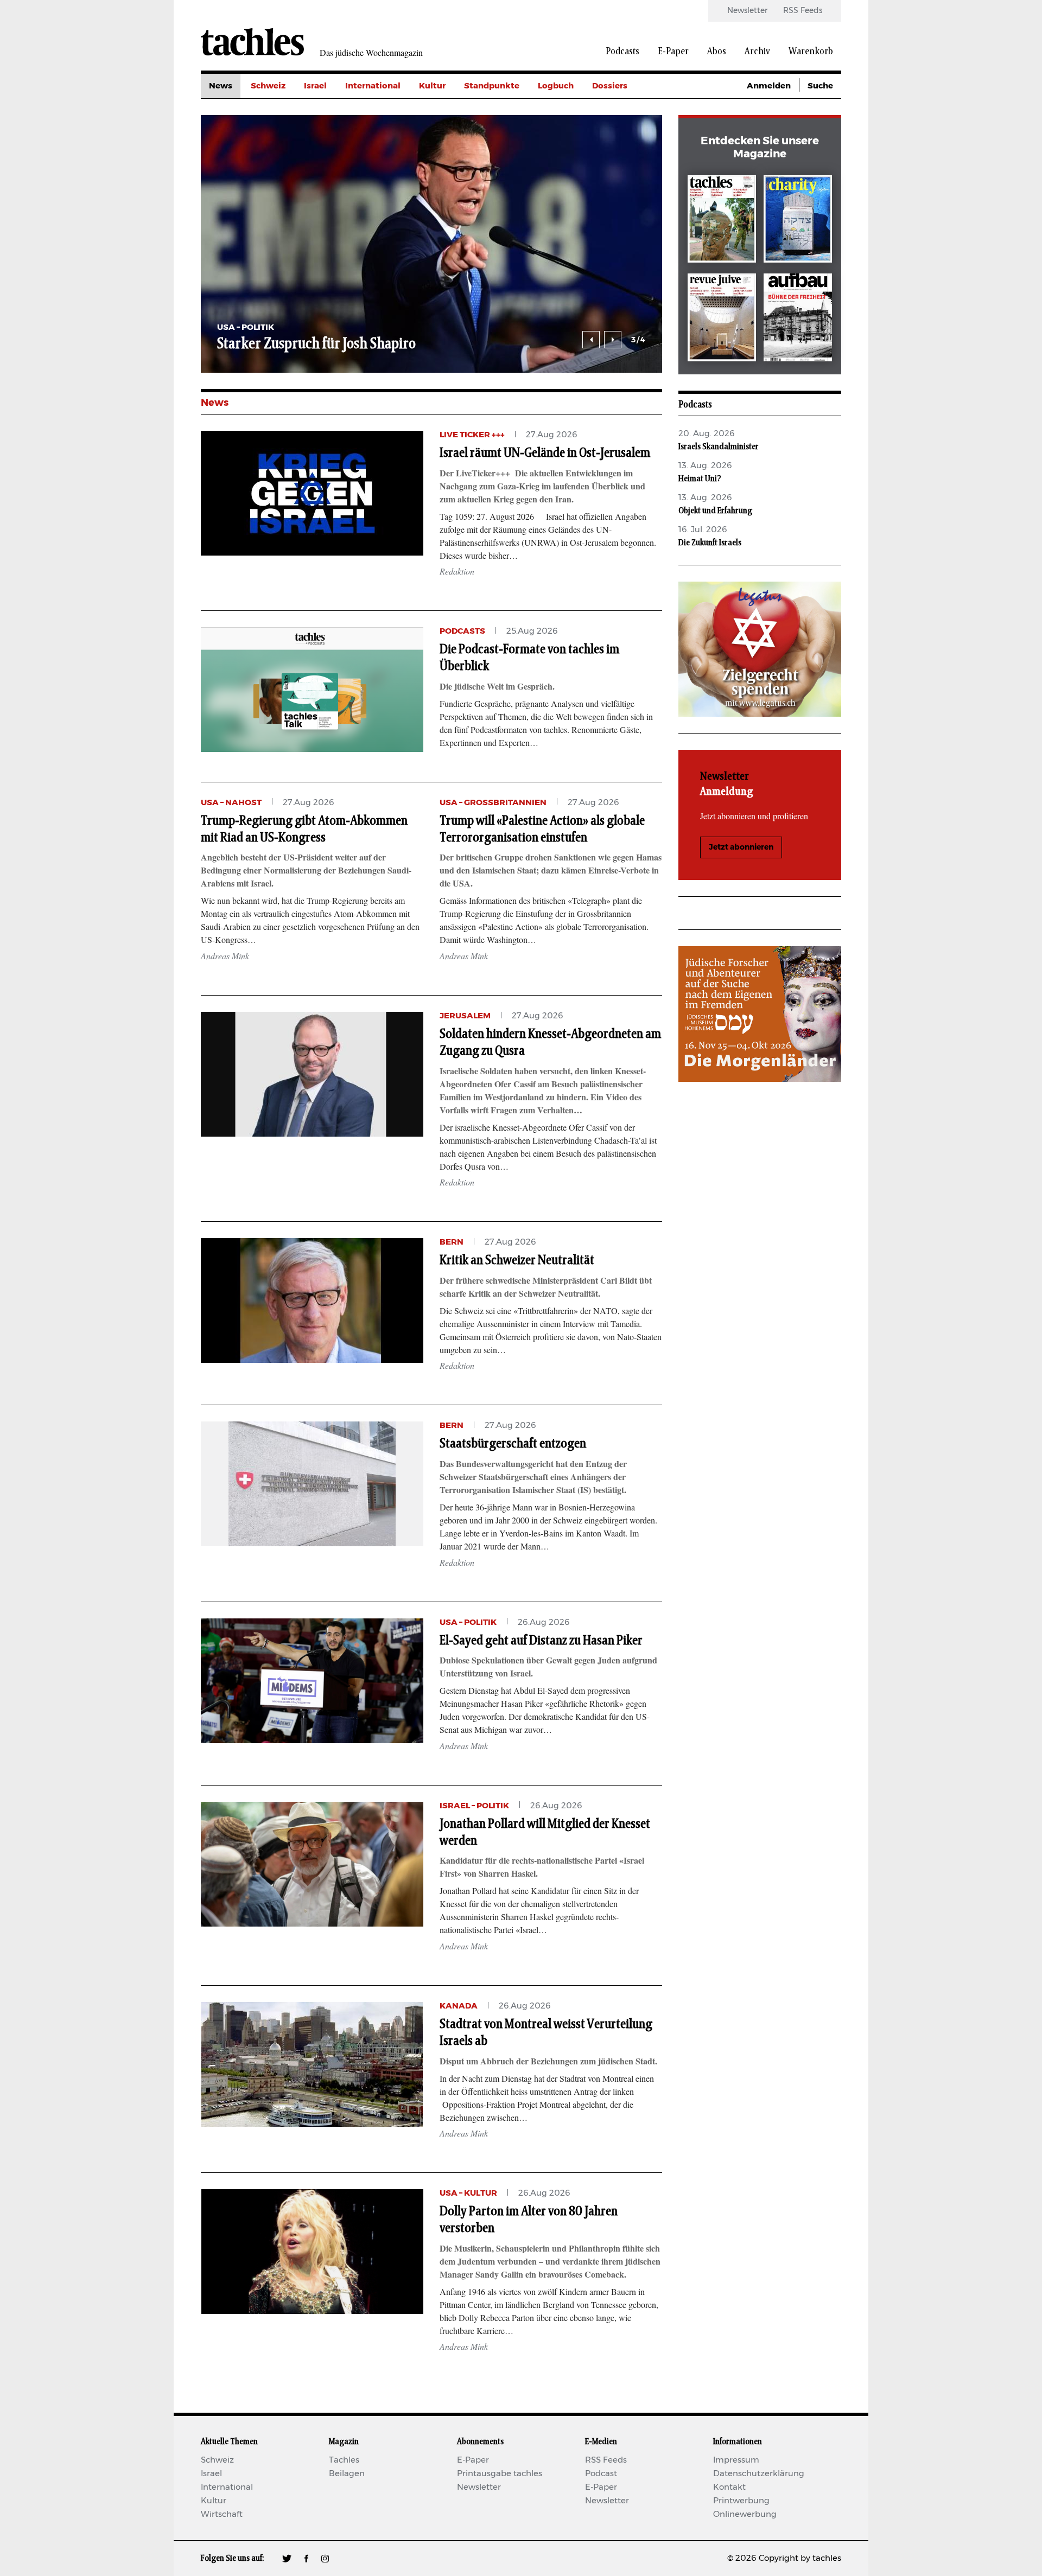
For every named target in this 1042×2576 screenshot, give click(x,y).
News (221, 86)
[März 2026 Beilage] (798, 221)
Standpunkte (492, 86)
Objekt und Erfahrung (715, 511)
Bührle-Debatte (624, 135)
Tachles (344, 2460)
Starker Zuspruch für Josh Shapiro (316, 344)
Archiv (757, 52)
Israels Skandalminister (719, 447)
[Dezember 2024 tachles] (722, 221)
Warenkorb (811, 52)
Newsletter (747, 11)
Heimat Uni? (700, 479)
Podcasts (622, 52)
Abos (717, 52)
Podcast (601, 2474)
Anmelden (769, 86)
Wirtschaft (222, 2514)
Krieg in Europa (624, 159)
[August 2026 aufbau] (798, 319)
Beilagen (347, 2474)
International (373, 86)
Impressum (736, 2460)
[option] (431, 244)
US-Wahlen (615, 184)
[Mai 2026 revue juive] (722, 319)
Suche (820, 86)
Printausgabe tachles (500, 2474)
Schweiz (268, 86)
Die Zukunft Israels (710, 543)
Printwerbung (741, 2501)
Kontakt (729, 2487)
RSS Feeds (803, 11)
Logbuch (556, 86)
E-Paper (673, 52)
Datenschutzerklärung (759, 2474)
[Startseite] (252, 42)
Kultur (432, 86)
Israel (315, 86)
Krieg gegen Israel (629, 110)
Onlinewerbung (745, 2514)
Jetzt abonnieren (741, 847)
